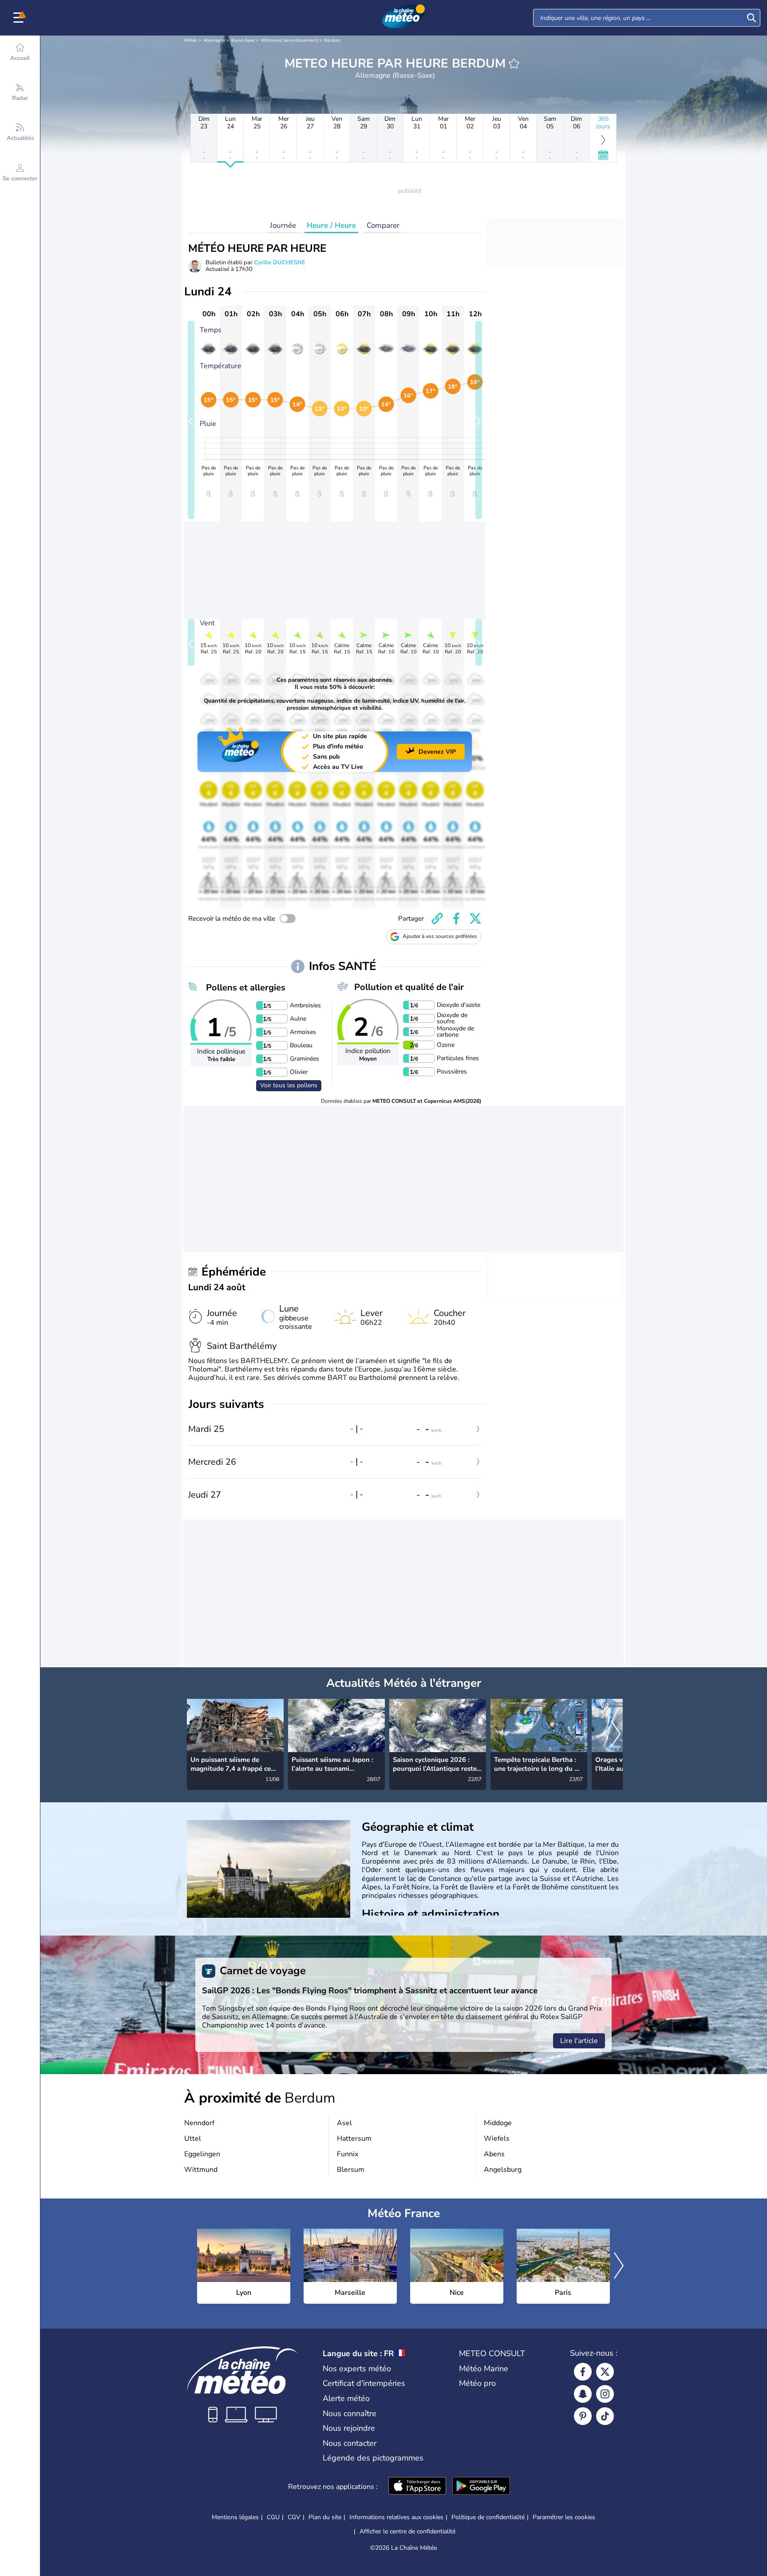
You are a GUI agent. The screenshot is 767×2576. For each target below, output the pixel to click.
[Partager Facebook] (456, 918)
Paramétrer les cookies (564, 2517)
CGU (273, 2517)
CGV (294, 2517)
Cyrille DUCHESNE (280, 262)
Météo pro (477, 2383)
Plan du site (325, 2517)
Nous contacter (350, 2443)
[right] (616, 1735)
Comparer (383, 225)
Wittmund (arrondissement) (289, 40)
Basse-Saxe (243, 40)
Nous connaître (350, 2413)
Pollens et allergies (246, 988)
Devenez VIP (437, 752)
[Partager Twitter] (475, 918)
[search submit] (751, 18)
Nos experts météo (357, 2369)
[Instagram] (605, 2394)
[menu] (20, 18)
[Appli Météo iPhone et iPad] (417, 2487)
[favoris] (514, 64)
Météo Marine (484, 2369)
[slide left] (191, 420)
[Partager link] (437, 918)
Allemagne (214, 40)
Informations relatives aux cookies (396, 2517)
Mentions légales (235, 2517)
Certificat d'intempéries (364, 2383)
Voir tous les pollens (289, 1085)
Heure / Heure (331, 225)
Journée (283, 225)
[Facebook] (583, 2372)
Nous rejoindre (349, 2428)
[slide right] (479, 420)
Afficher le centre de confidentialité (407, 2532)
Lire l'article (579, 2041)
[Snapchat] (583, 2394)
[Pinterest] (583, 2416)
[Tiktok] (605, 2416)
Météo (191, 40)
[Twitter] (605, 2372)
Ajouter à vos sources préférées (440, 936)
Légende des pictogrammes (373, 2458)
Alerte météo (346, 2398)
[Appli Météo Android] (481, 2487)
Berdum (333, 40)
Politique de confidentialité (488, 2517)
